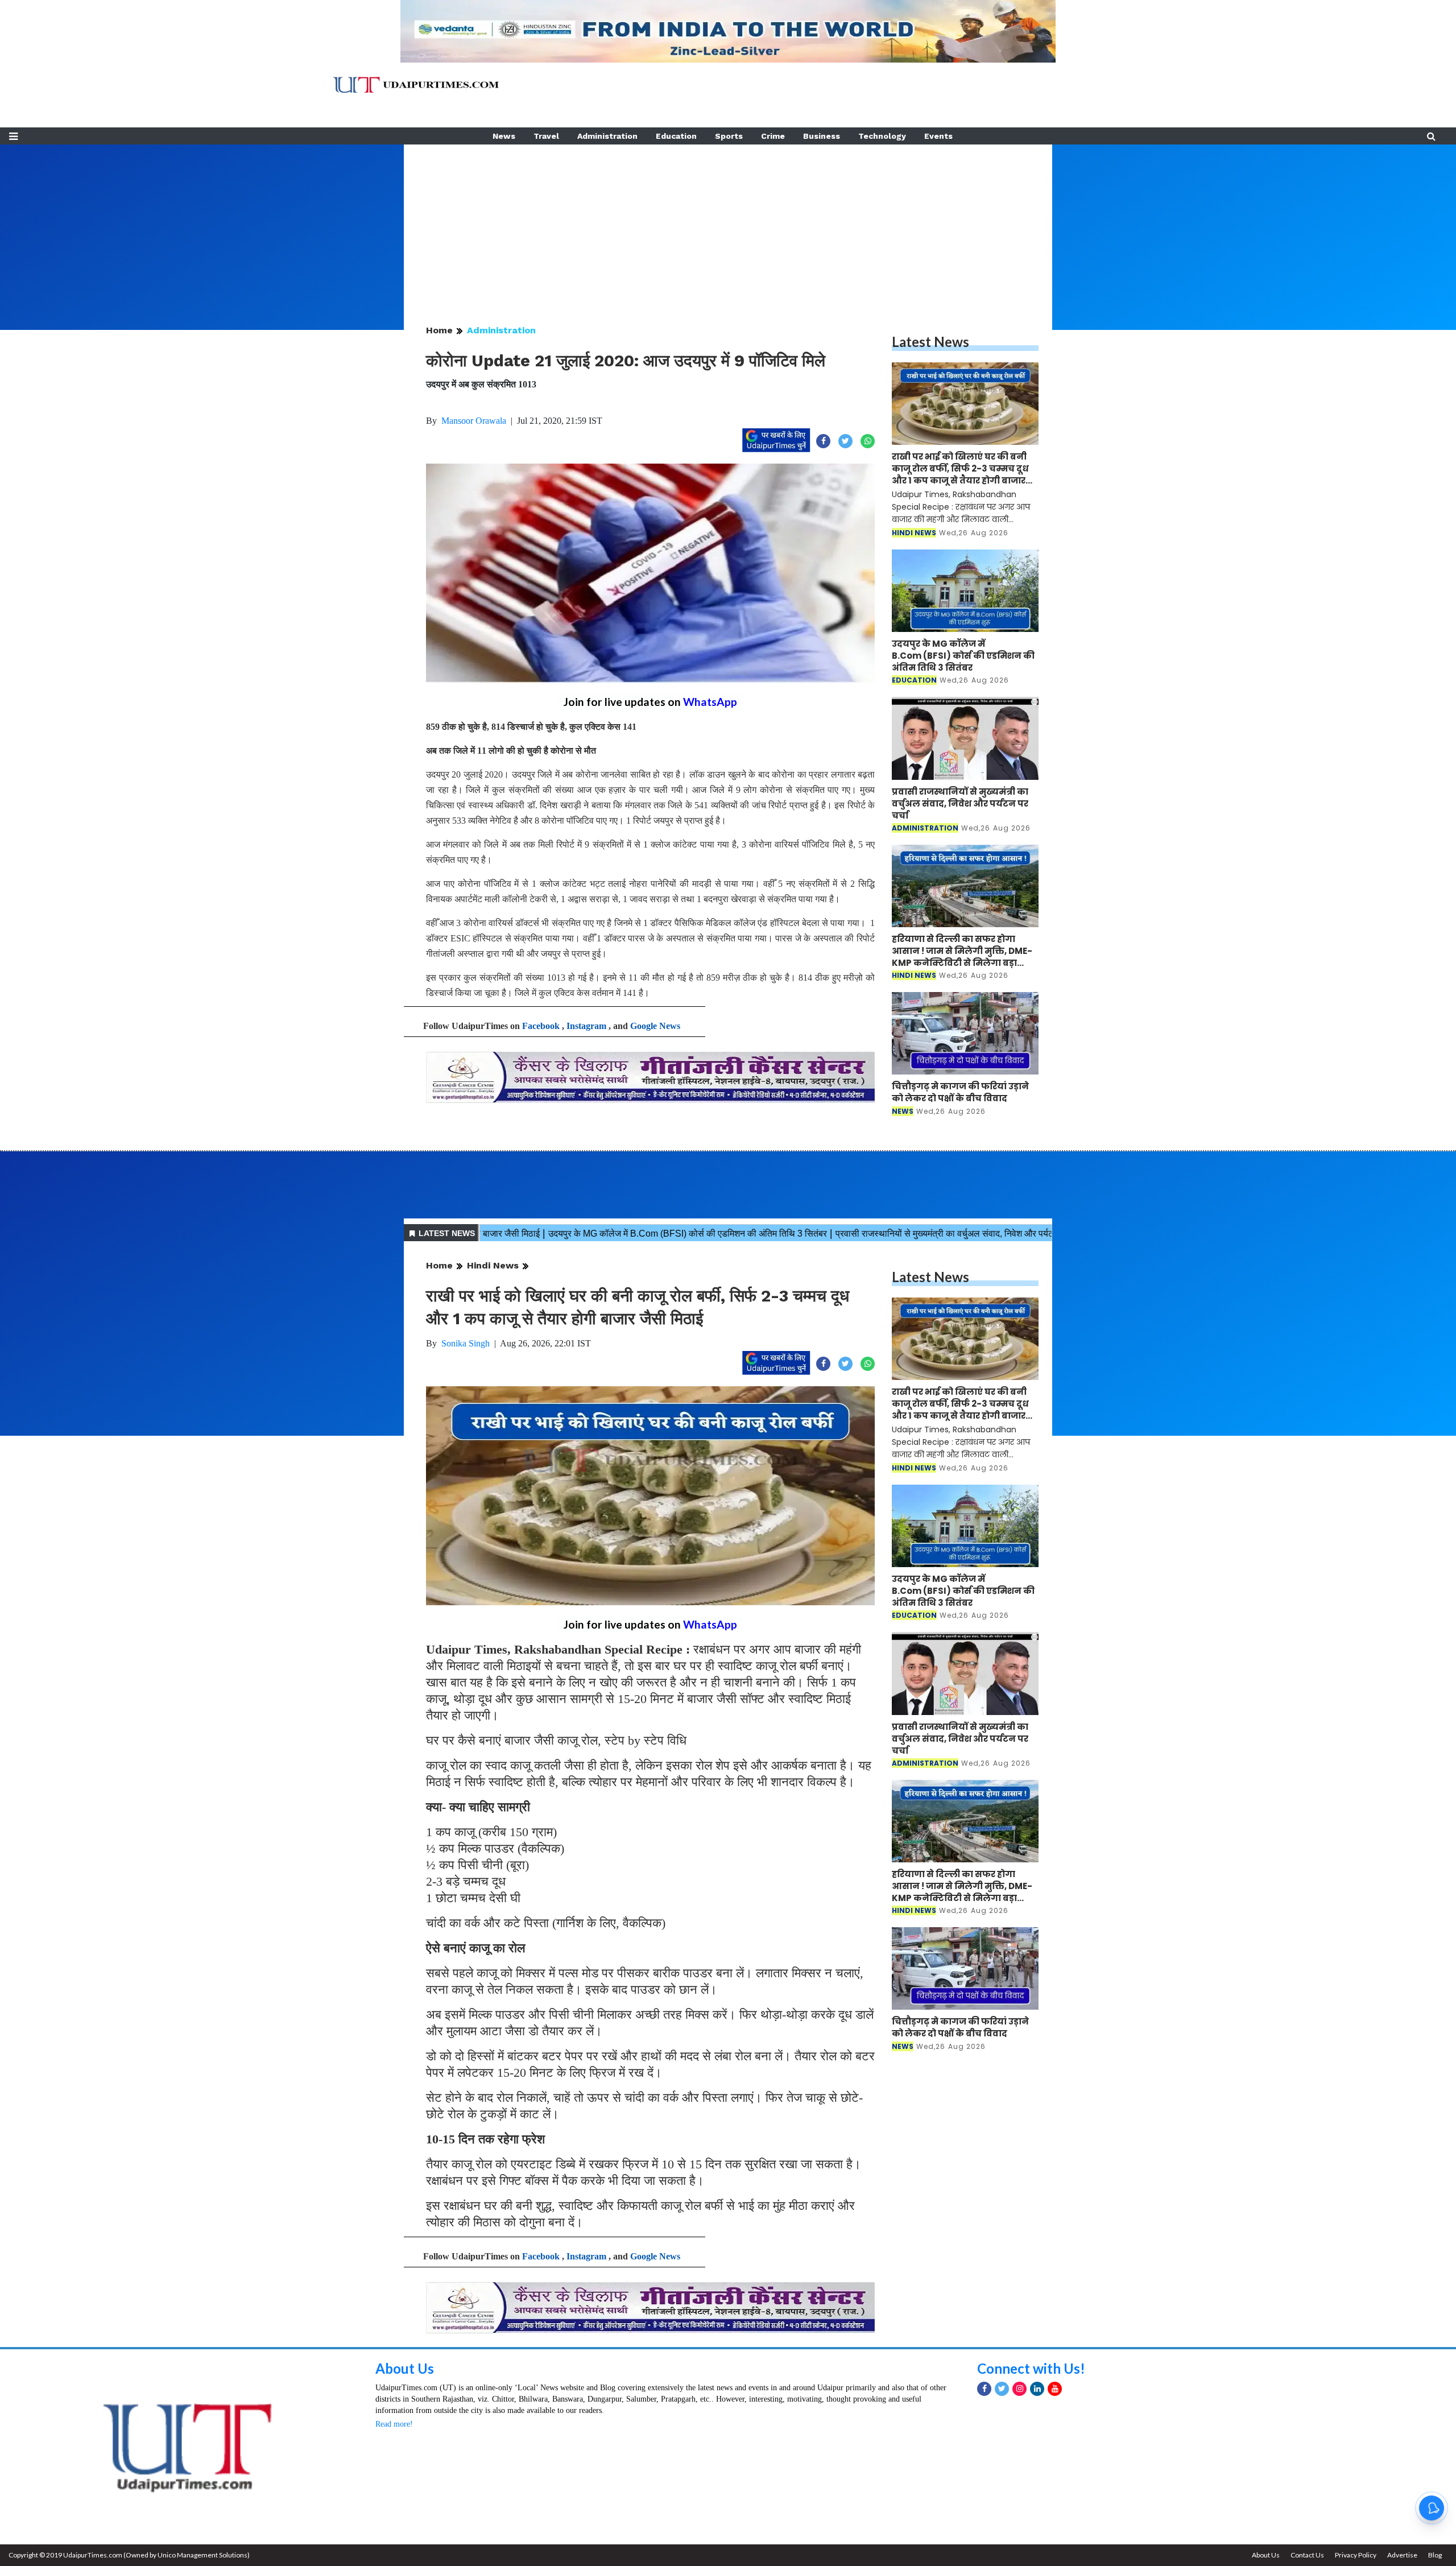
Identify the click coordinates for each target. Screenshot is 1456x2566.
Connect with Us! (1031, 2368)
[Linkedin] (1037, 2389)
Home (439, 330)
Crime (773, 136)
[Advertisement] (728, 224)
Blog (1435, 2555)
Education (676, 136)
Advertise (1402, 2555)
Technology (882, 136)
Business (822, 136)
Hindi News (493, 1265)
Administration (607, 136)
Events (938, 136)
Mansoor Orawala (474, 421)
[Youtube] (1055, 2389)
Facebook (541, 1026)
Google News (655, 1026)
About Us (405, 2368)
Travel (546, 136)
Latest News (930, 342)
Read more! (394, 2424)
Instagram (586, 1026)
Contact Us (1307, 2555)
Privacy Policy (1356, 2555)
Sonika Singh (466, 1343)
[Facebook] (984, 2389)
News (504, 136)
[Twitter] (1002, 2389)
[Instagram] (1019, 2389)
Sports (729, 136)
